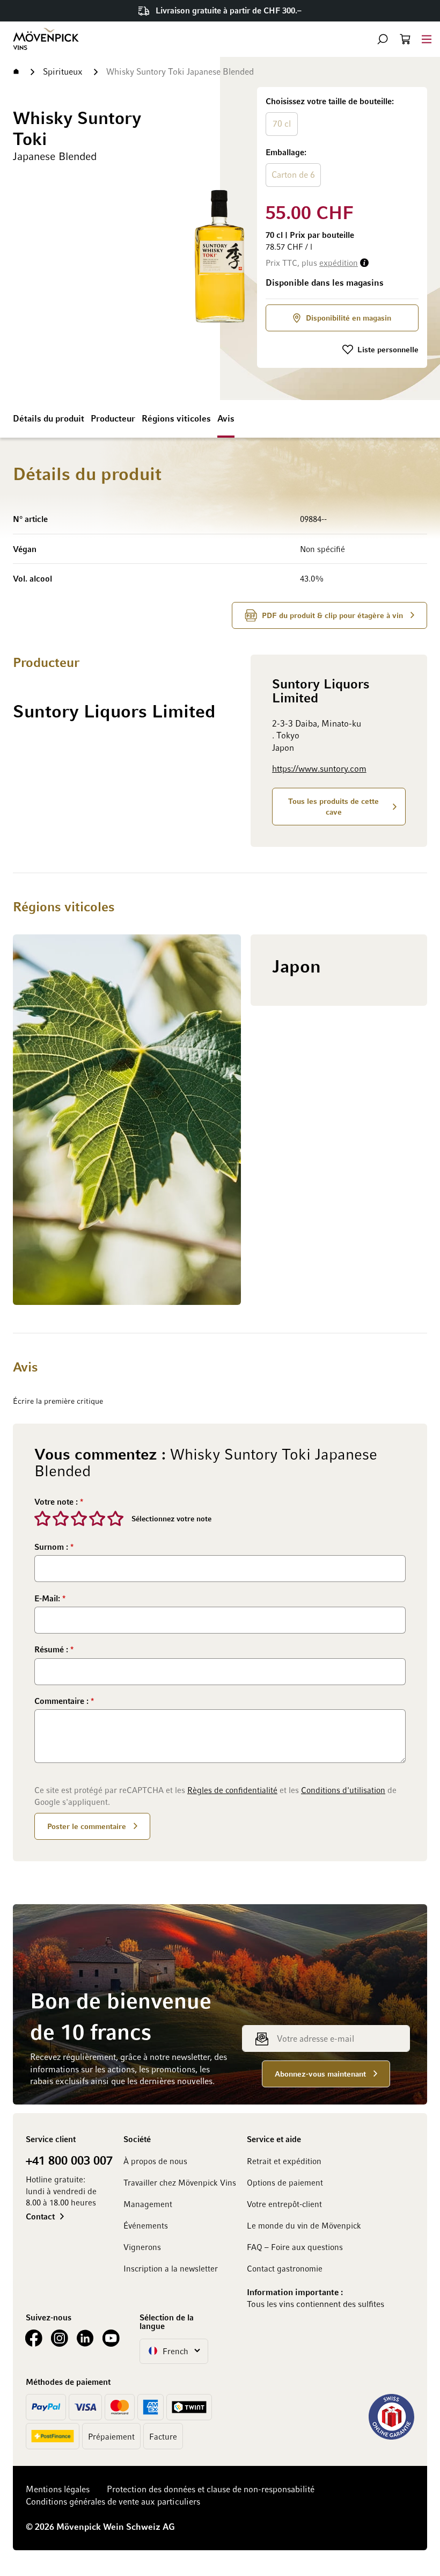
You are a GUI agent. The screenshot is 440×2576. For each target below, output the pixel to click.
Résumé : (52, 1649)
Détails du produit (49, 418)
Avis (226, 418)
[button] (383, 39)
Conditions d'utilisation (343, 1790)
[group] (342, 143)
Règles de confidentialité (232, 1790)
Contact (40, 2216)
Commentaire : (63, 1701)
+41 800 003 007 (69, 2160)
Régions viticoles (176, 418)
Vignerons (142, 2247)
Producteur (113, 418)
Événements (146, 2225)
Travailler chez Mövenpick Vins (180, 2182)
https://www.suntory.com (319, 768)
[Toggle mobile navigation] (427, 39)
